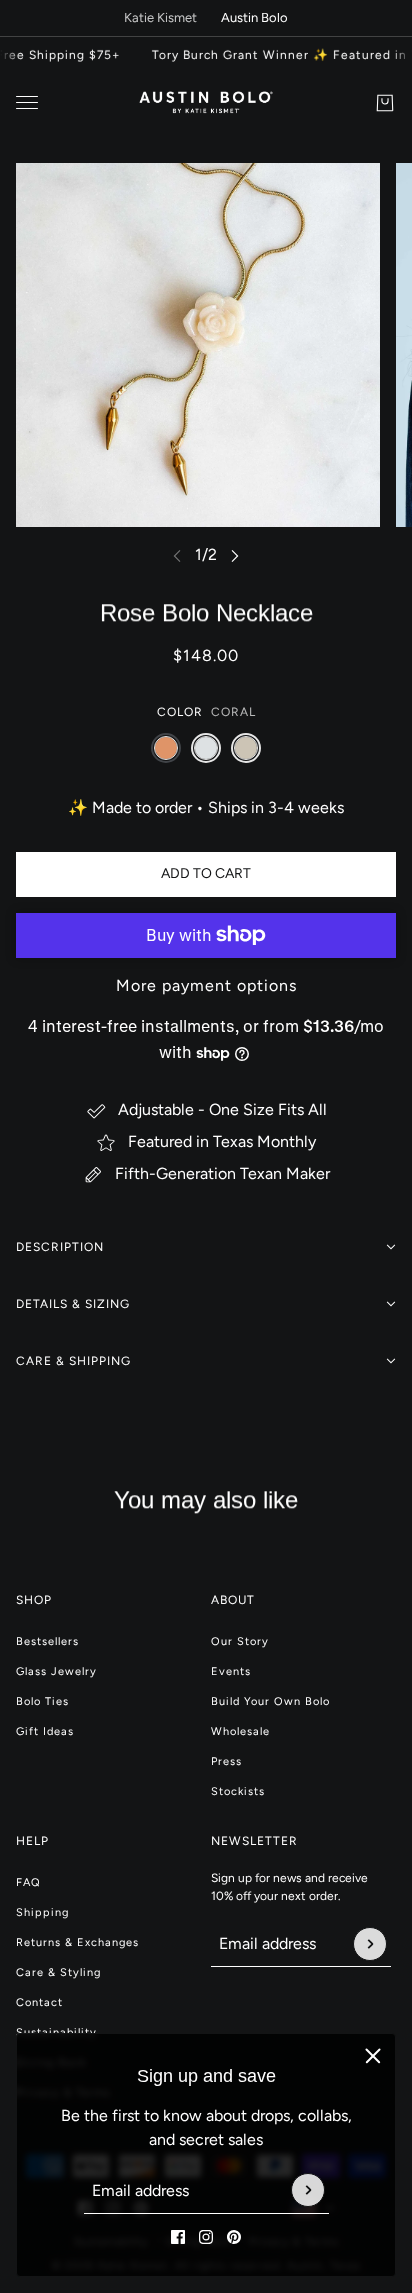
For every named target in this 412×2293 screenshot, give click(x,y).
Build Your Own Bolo (270, 1701)
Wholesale (240, 1731)
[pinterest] (234, 2237)
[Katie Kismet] (206, 102)
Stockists (238, 1791)
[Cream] (246, 748)
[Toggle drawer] (27, 102)
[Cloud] (206, 748)
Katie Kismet (160, 17)
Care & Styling (58, 1972)
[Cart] (385, 103)
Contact (39, 2002)
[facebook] (178, 2237)
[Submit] (308, 2191)
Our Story (240, 1641)
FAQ (28, 1882)
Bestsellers (47, 1641)
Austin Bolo (254, 17)
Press (226, 1761)
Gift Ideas (45, 1731)
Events (231, 1671)
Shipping (42, 1912)
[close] (373, 2056)
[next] (235, 555)
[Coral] (166, 748)
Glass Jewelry (56, 1671)
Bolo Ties (42, 1701)
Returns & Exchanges (77, 1942)
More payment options (206, 985)
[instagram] (206, 2237)
